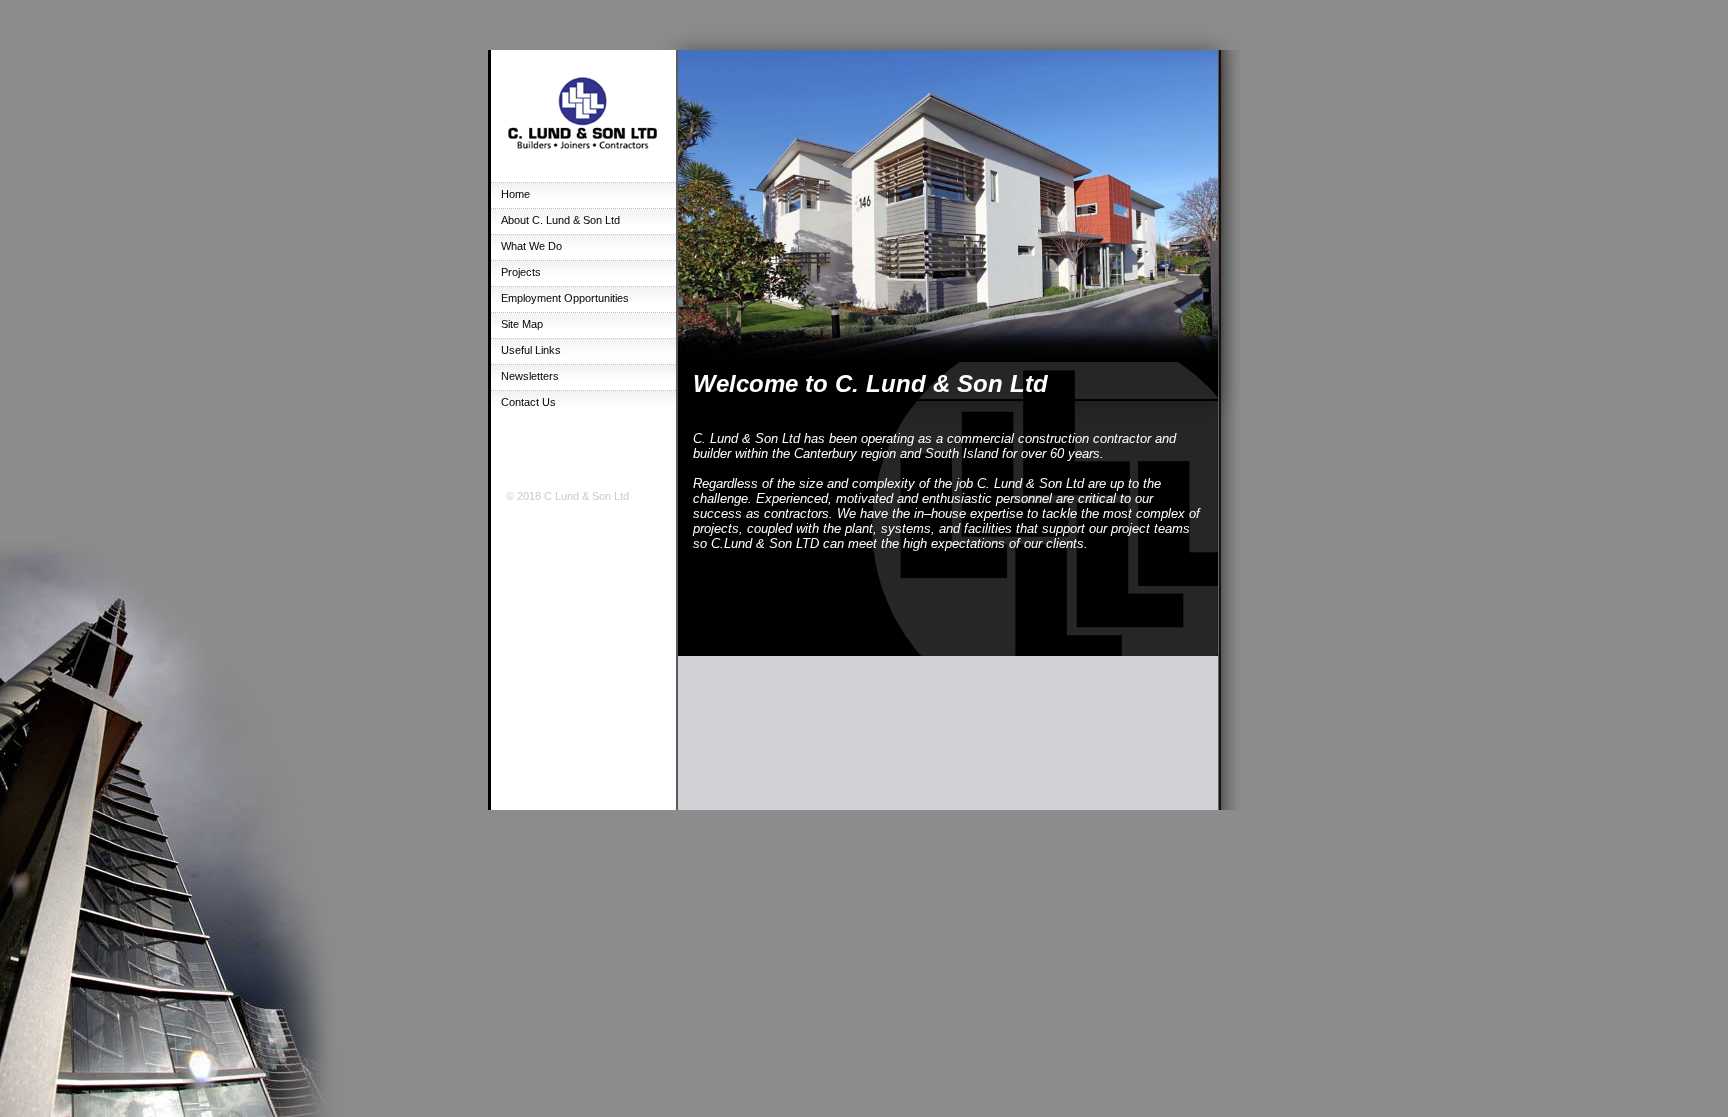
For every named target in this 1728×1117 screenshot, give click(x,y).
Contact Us (528, 402)
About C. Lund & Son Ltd (560, 220)
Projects (521, 272)
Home (515, 194)
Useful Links (531, 350)
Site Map (522, 324)
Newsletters (530, 376)
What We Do (531, 246)
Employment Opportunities (565, 298)
